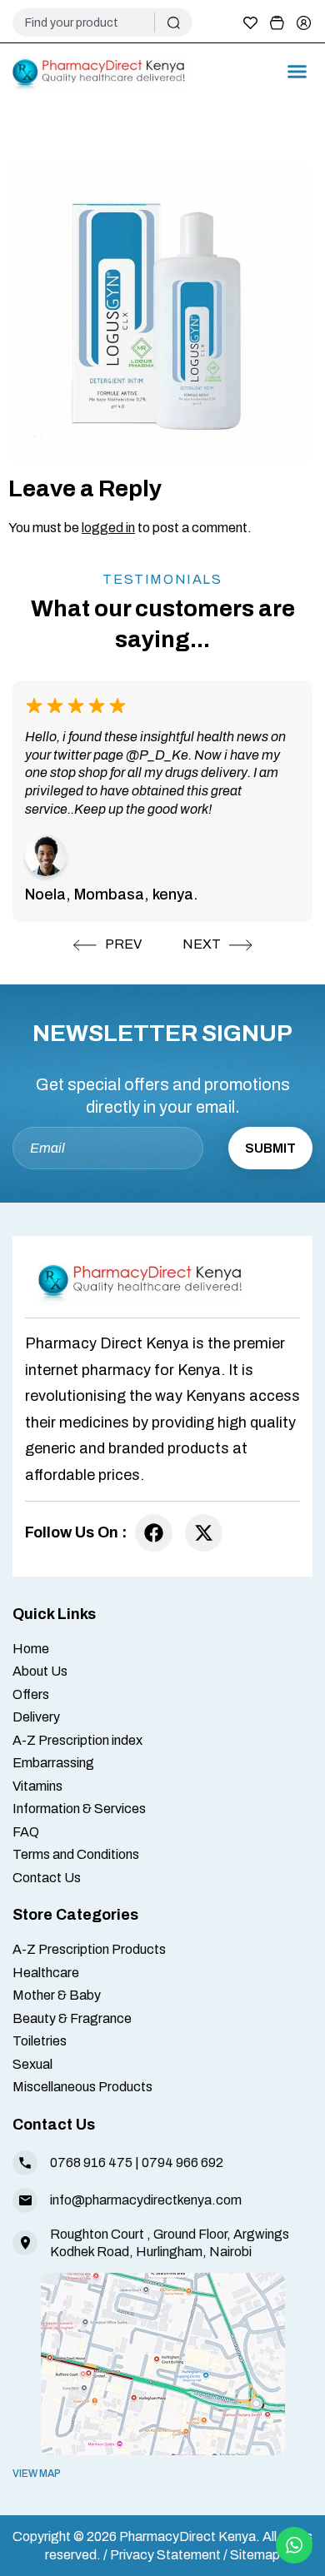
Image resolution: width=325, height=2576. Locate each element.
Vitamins (37, 1786)
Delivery (36, 1717)
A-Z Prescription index (77, 1740)
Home (31, 1649)
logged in (108, 528)
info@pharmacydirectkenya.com (146, 2200)
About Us (40, 1671)
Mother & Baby (57, 1995)
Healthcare (46, 1973)
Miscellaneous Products (82, 2087)
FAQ (26, 1832)
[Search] (174, 22)
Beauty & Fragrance (72, 2018)
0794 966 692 (182, 2162)
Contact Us (47, 1878)
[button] (297, 72)
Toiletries (40, 2041)
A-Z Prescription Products (89, 1949)
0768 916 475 (91, 2162)
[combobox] (90, 22)
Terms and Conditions (76, 1854)
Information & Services (79, 1809)
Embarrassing (53, 1763)
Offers (31, 1694)
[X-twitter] (204, 1533)
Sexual (32, 2064)
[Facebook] (154, 1533)
